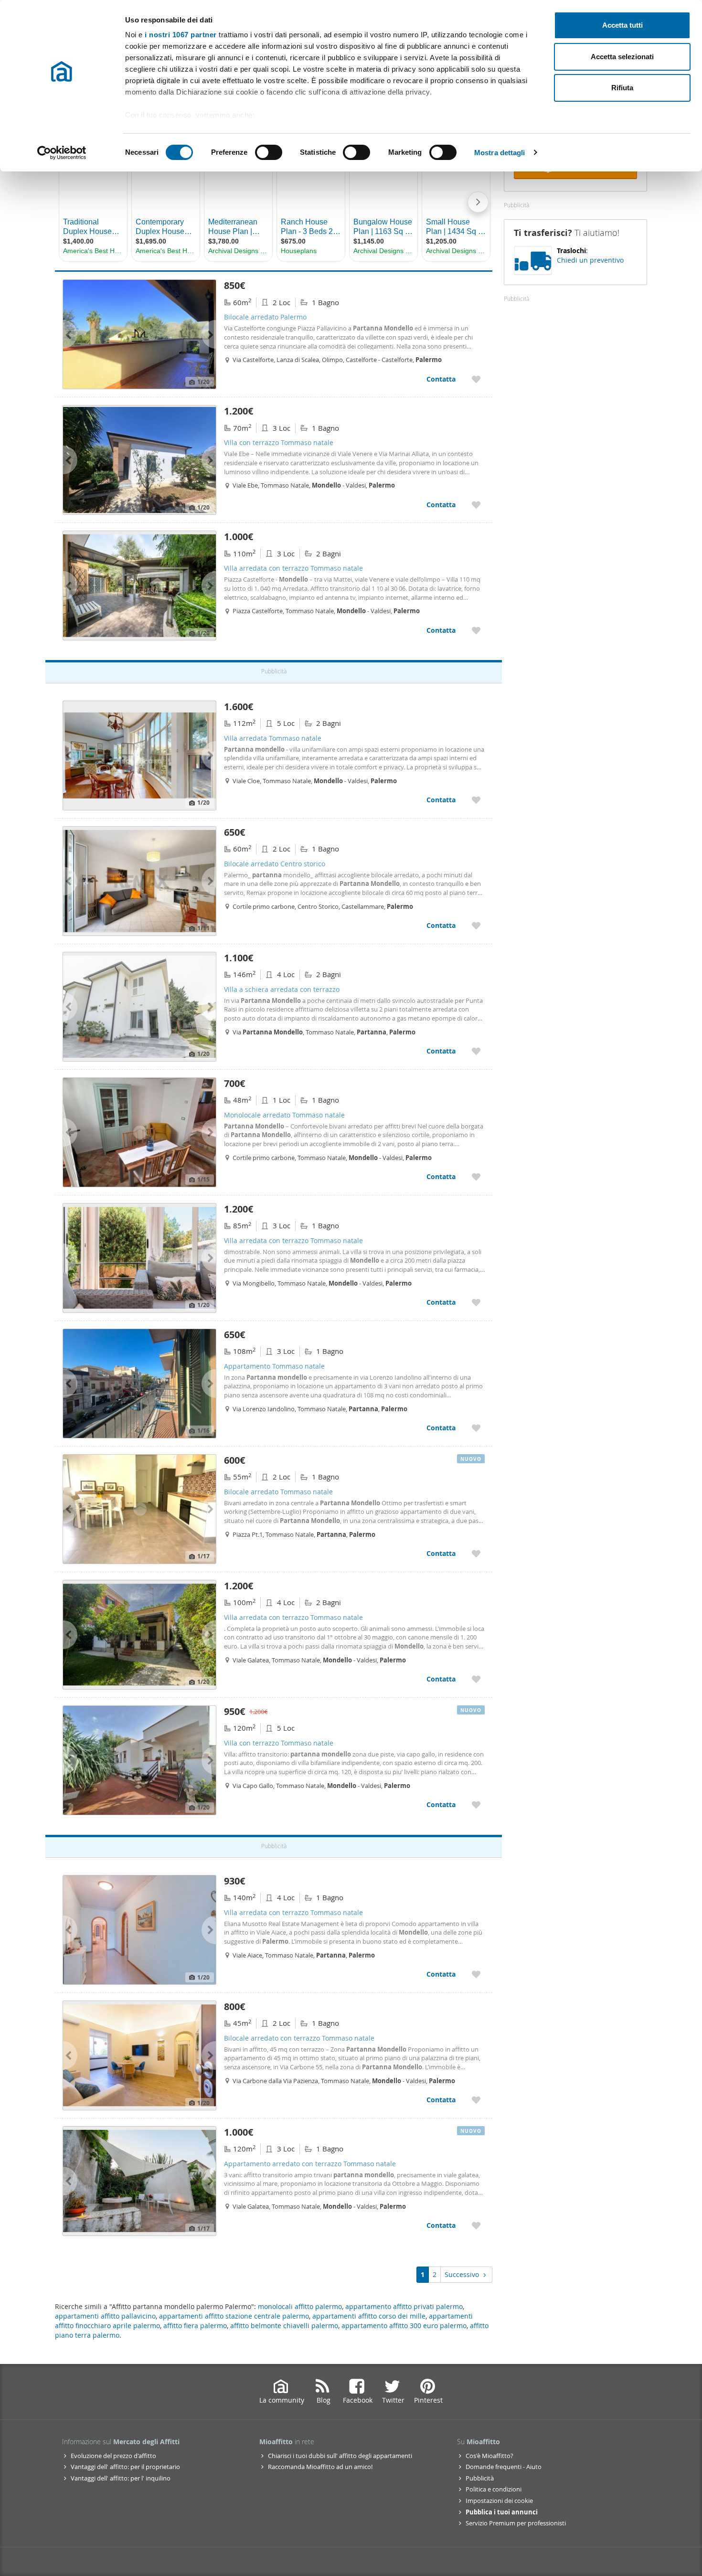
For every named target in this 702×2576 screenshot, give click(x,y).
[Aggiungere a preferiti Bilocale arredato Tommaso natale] (476, 1553)
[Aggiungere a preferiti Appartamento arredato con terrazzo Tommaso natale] (476, 2225)
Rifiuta (622, 88)
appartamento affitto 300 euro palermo (404, 2326)
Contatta (441, 379)
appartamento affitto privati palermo (404, 2306)
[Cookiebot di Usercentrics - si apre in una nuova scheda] (62, 153)
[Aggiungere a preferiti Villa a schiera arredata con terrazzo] (476, 1051)
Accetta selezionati (622, 57)
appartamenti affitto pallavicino (105, 2316)
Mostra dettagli (500, 153)
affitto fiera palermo (195, 2326)
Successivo (462, 2274)
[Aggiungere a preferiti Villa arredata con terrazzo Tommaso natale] (476, 630)
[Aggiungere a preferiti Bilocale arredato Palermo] (476, 379)
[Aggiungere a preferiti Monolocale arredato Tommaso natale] (476, 1176)
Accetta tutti (622, 25)
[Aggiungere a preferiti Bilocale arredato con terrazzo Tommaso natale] (476, 2100)
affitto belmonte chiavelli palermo (284, 2326)
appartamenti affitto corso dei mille (369, 2316)
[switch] (269, 152)
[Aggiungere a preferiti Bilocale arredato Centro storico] (476, 925)
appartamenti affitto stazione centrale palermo (234, 2316)
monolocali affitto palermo (300, 2306)
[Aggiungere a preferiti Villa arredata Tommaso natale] (476, 800)
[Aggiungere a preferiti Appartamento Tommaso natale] (476, 1428)
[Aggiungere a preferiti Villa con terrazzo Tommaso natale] (476, 505)
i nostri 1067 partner (181, 35)
